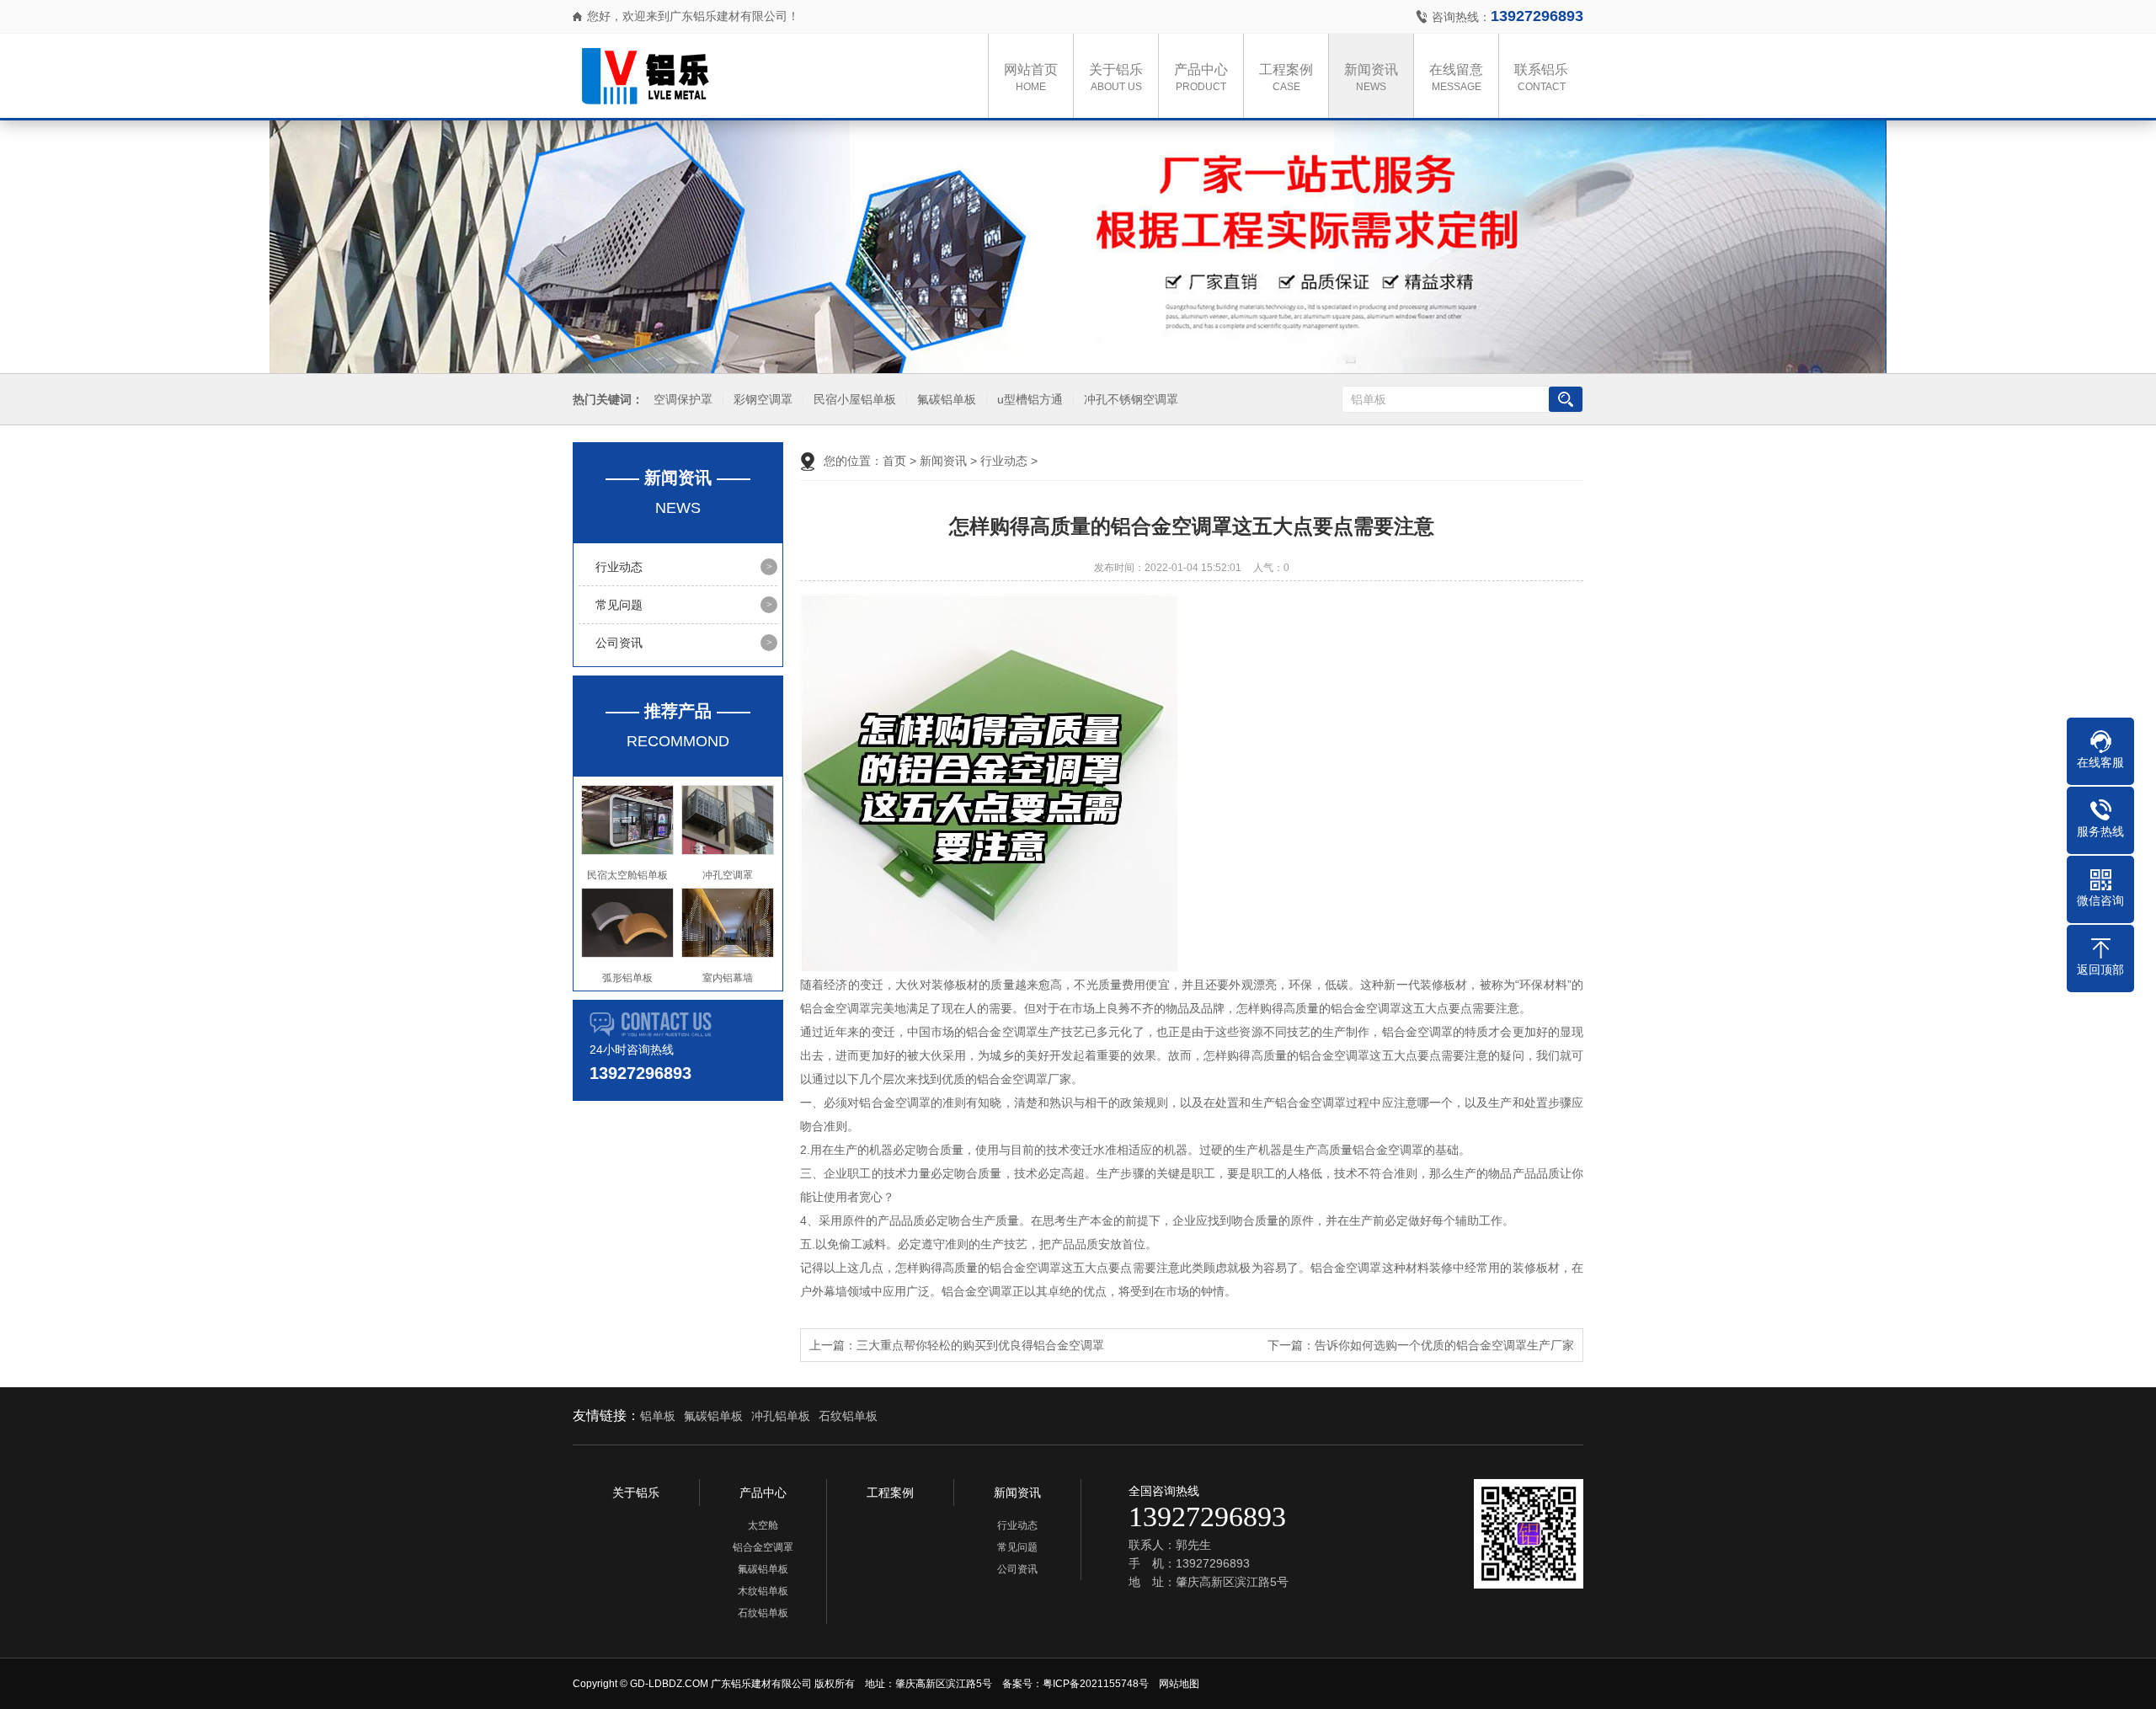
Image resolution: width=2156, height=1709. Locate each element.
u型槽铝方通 (1030, 400)
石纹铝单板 (848, 1416)
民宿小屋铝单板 (855, 400)
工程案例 (1286, 77)
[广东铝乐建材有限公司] (750, 76)
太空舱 (763, 1525)
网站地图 (1179, 1684)
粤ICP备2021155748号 (1096, 1684)
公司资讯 (619, 643)
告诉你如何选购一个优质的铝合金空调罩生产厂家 (1444, 1345)
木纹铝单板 (763, 1591)
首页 (894, 461)
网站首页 (1031, 77)
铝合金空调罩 (763, 1547)
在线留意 (1456, 77)
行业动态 (619, 567)
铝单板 (658, 1416)
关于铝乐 (1116, 77)
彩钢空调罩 (763, 400)
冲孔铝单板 (781, 1416)
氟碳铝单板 (947, 400)
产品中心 (1201, 77)
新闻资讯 (1371, 77)
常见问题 (619, 605)
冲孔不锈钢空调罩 (1131, 400)
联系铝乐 (1541, 77)
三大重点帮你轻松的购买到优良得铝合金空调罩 (980, 1345)
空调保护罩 (683, 400)
